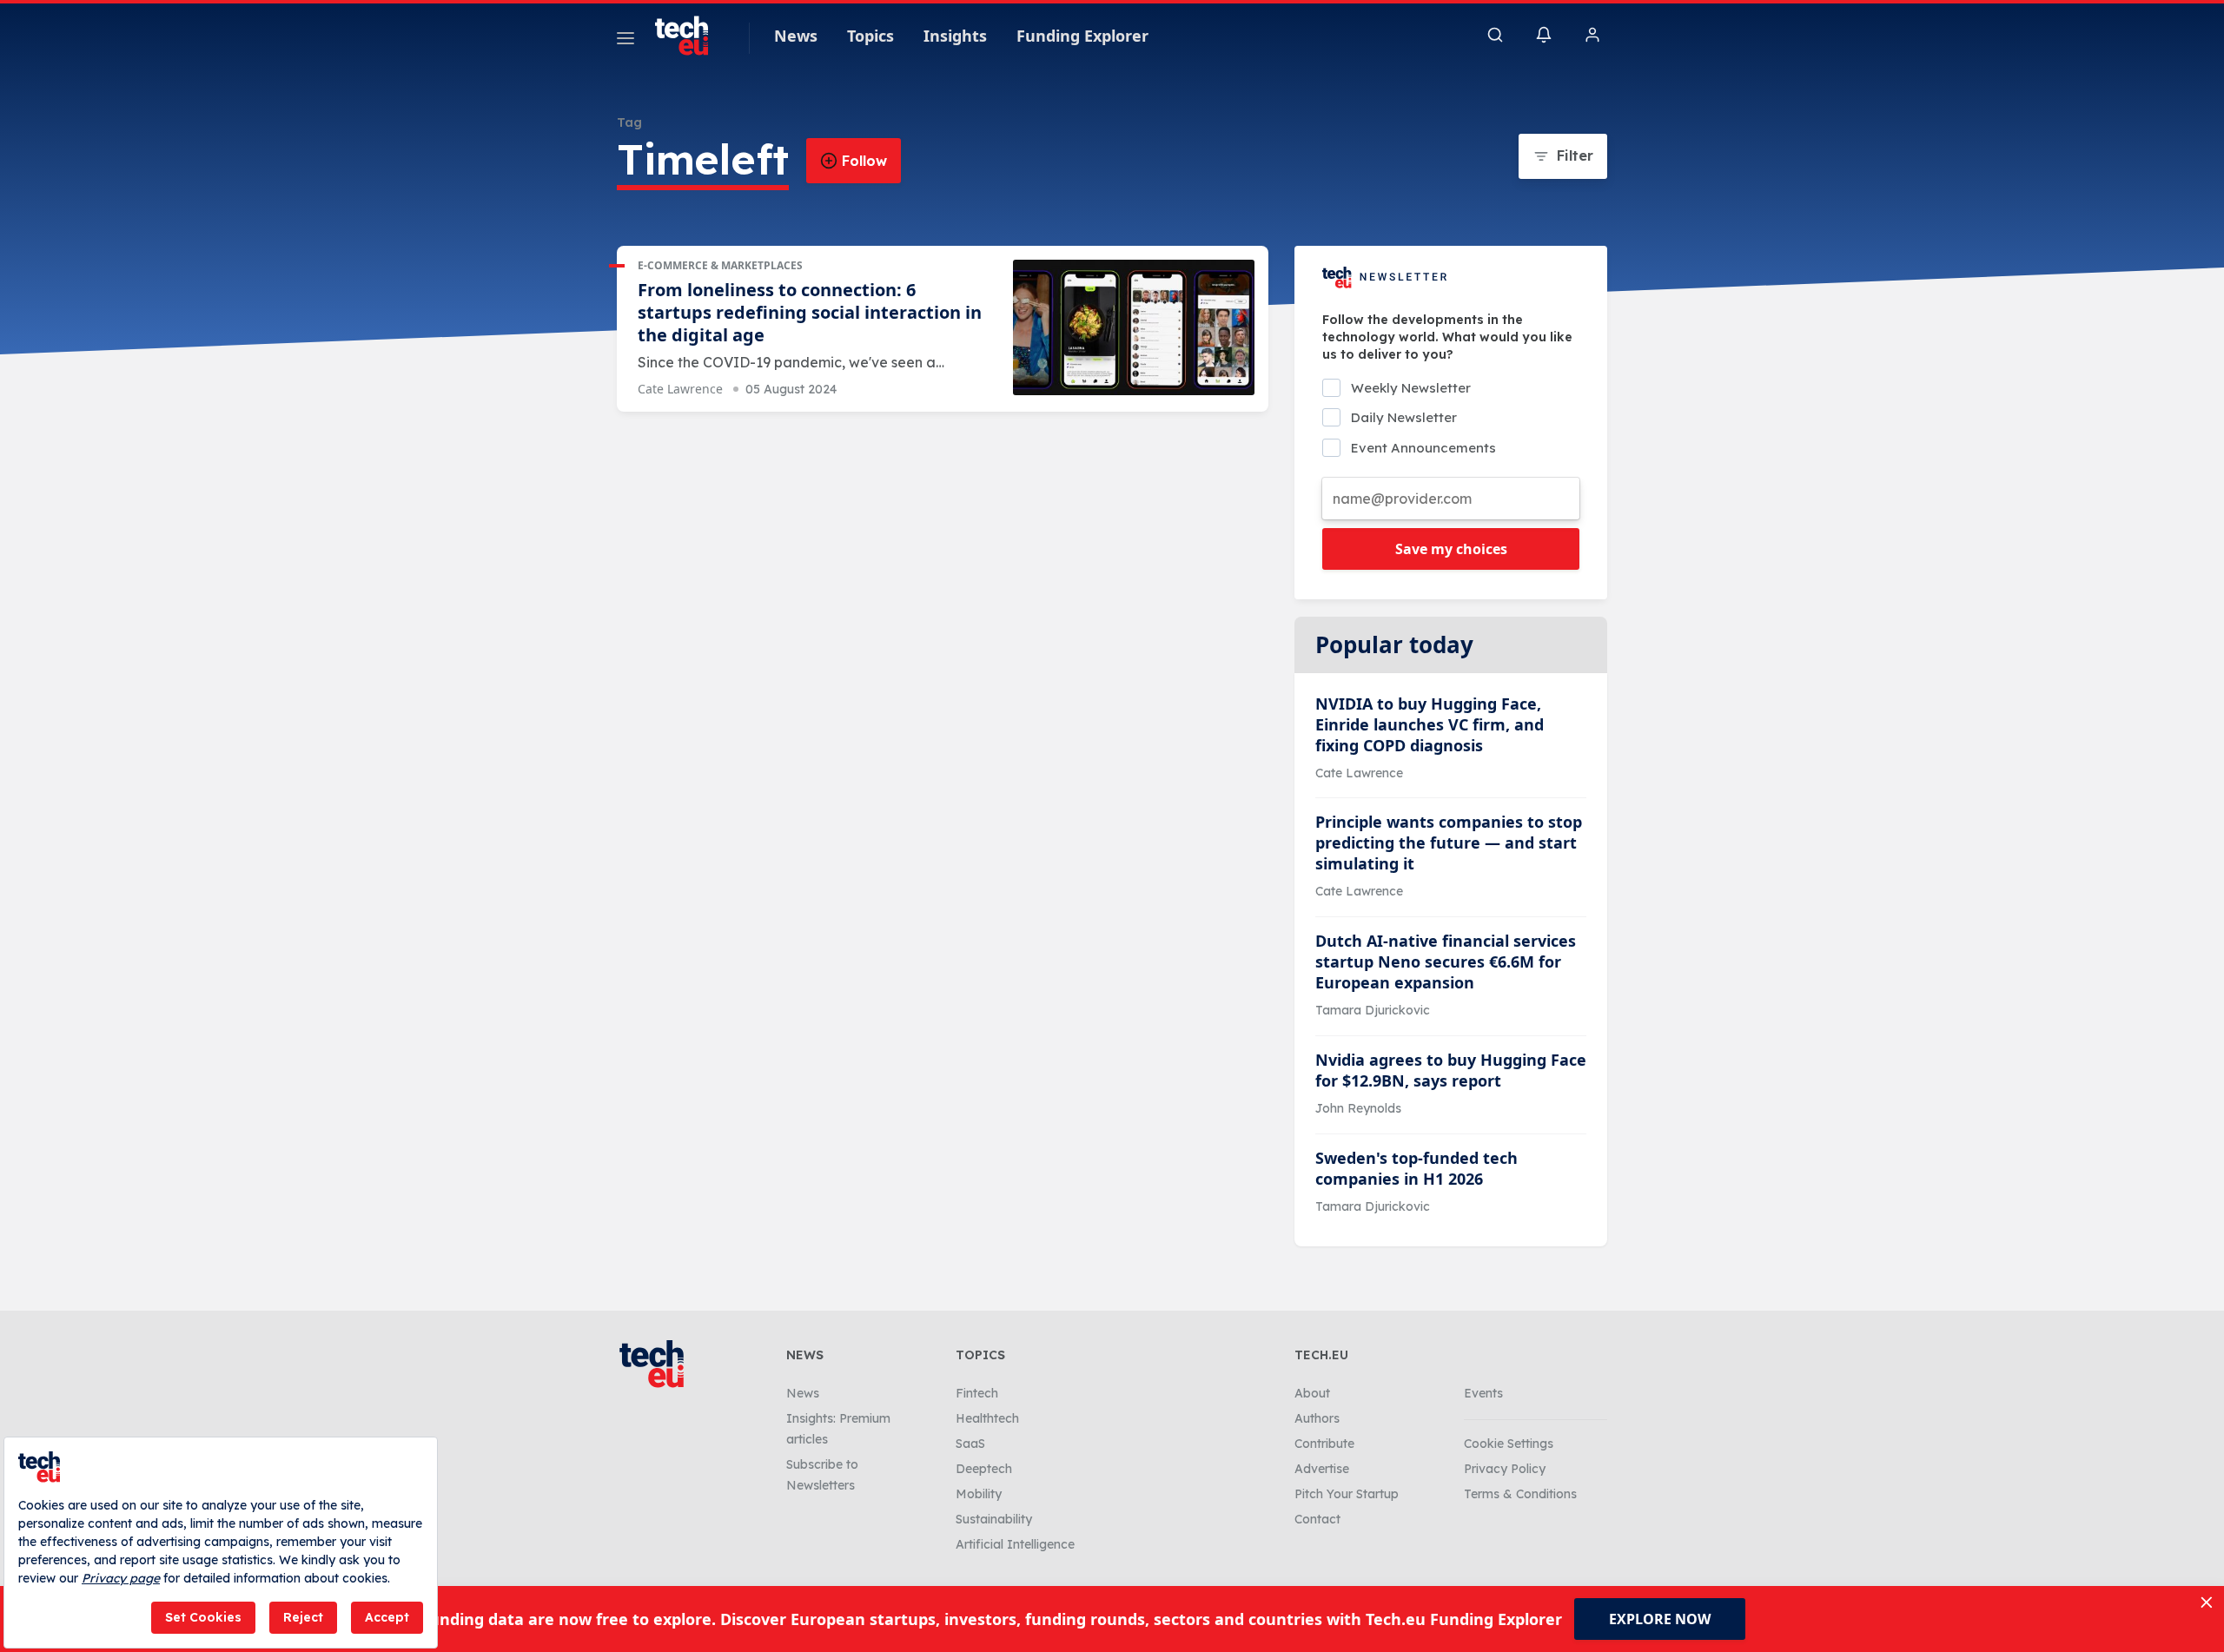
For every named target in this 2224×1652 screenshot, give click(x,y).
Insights (955, 36)
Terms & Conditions (1520, 1494)
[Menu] (625, 41)
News (796, 36)
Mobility (979, 1494)
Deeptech (984, 1469)
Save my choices (1451, 549)
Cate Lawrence (680, 389)
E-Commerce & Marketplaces (720, 265)
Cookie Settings (1509, 1444)
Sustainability (994, 1519)
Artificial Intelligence (1015, 1544)
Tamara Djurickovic (1373, 1010)
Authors (1317, 1418)
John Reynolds (1358, 1108)
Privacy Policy (1505, 1469)
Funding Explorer (1082, 36)
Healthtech (987, 1418)
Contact (1317, 1519)
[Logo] (690, 36)
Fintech (977, 1393)
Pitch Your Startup (1347, 1494)
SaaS (970, 1444)
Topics (870, 36)
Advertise (1322, 1469)
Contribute (1324, 1444)
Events (1483, 1393)
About (1312, 1393)
